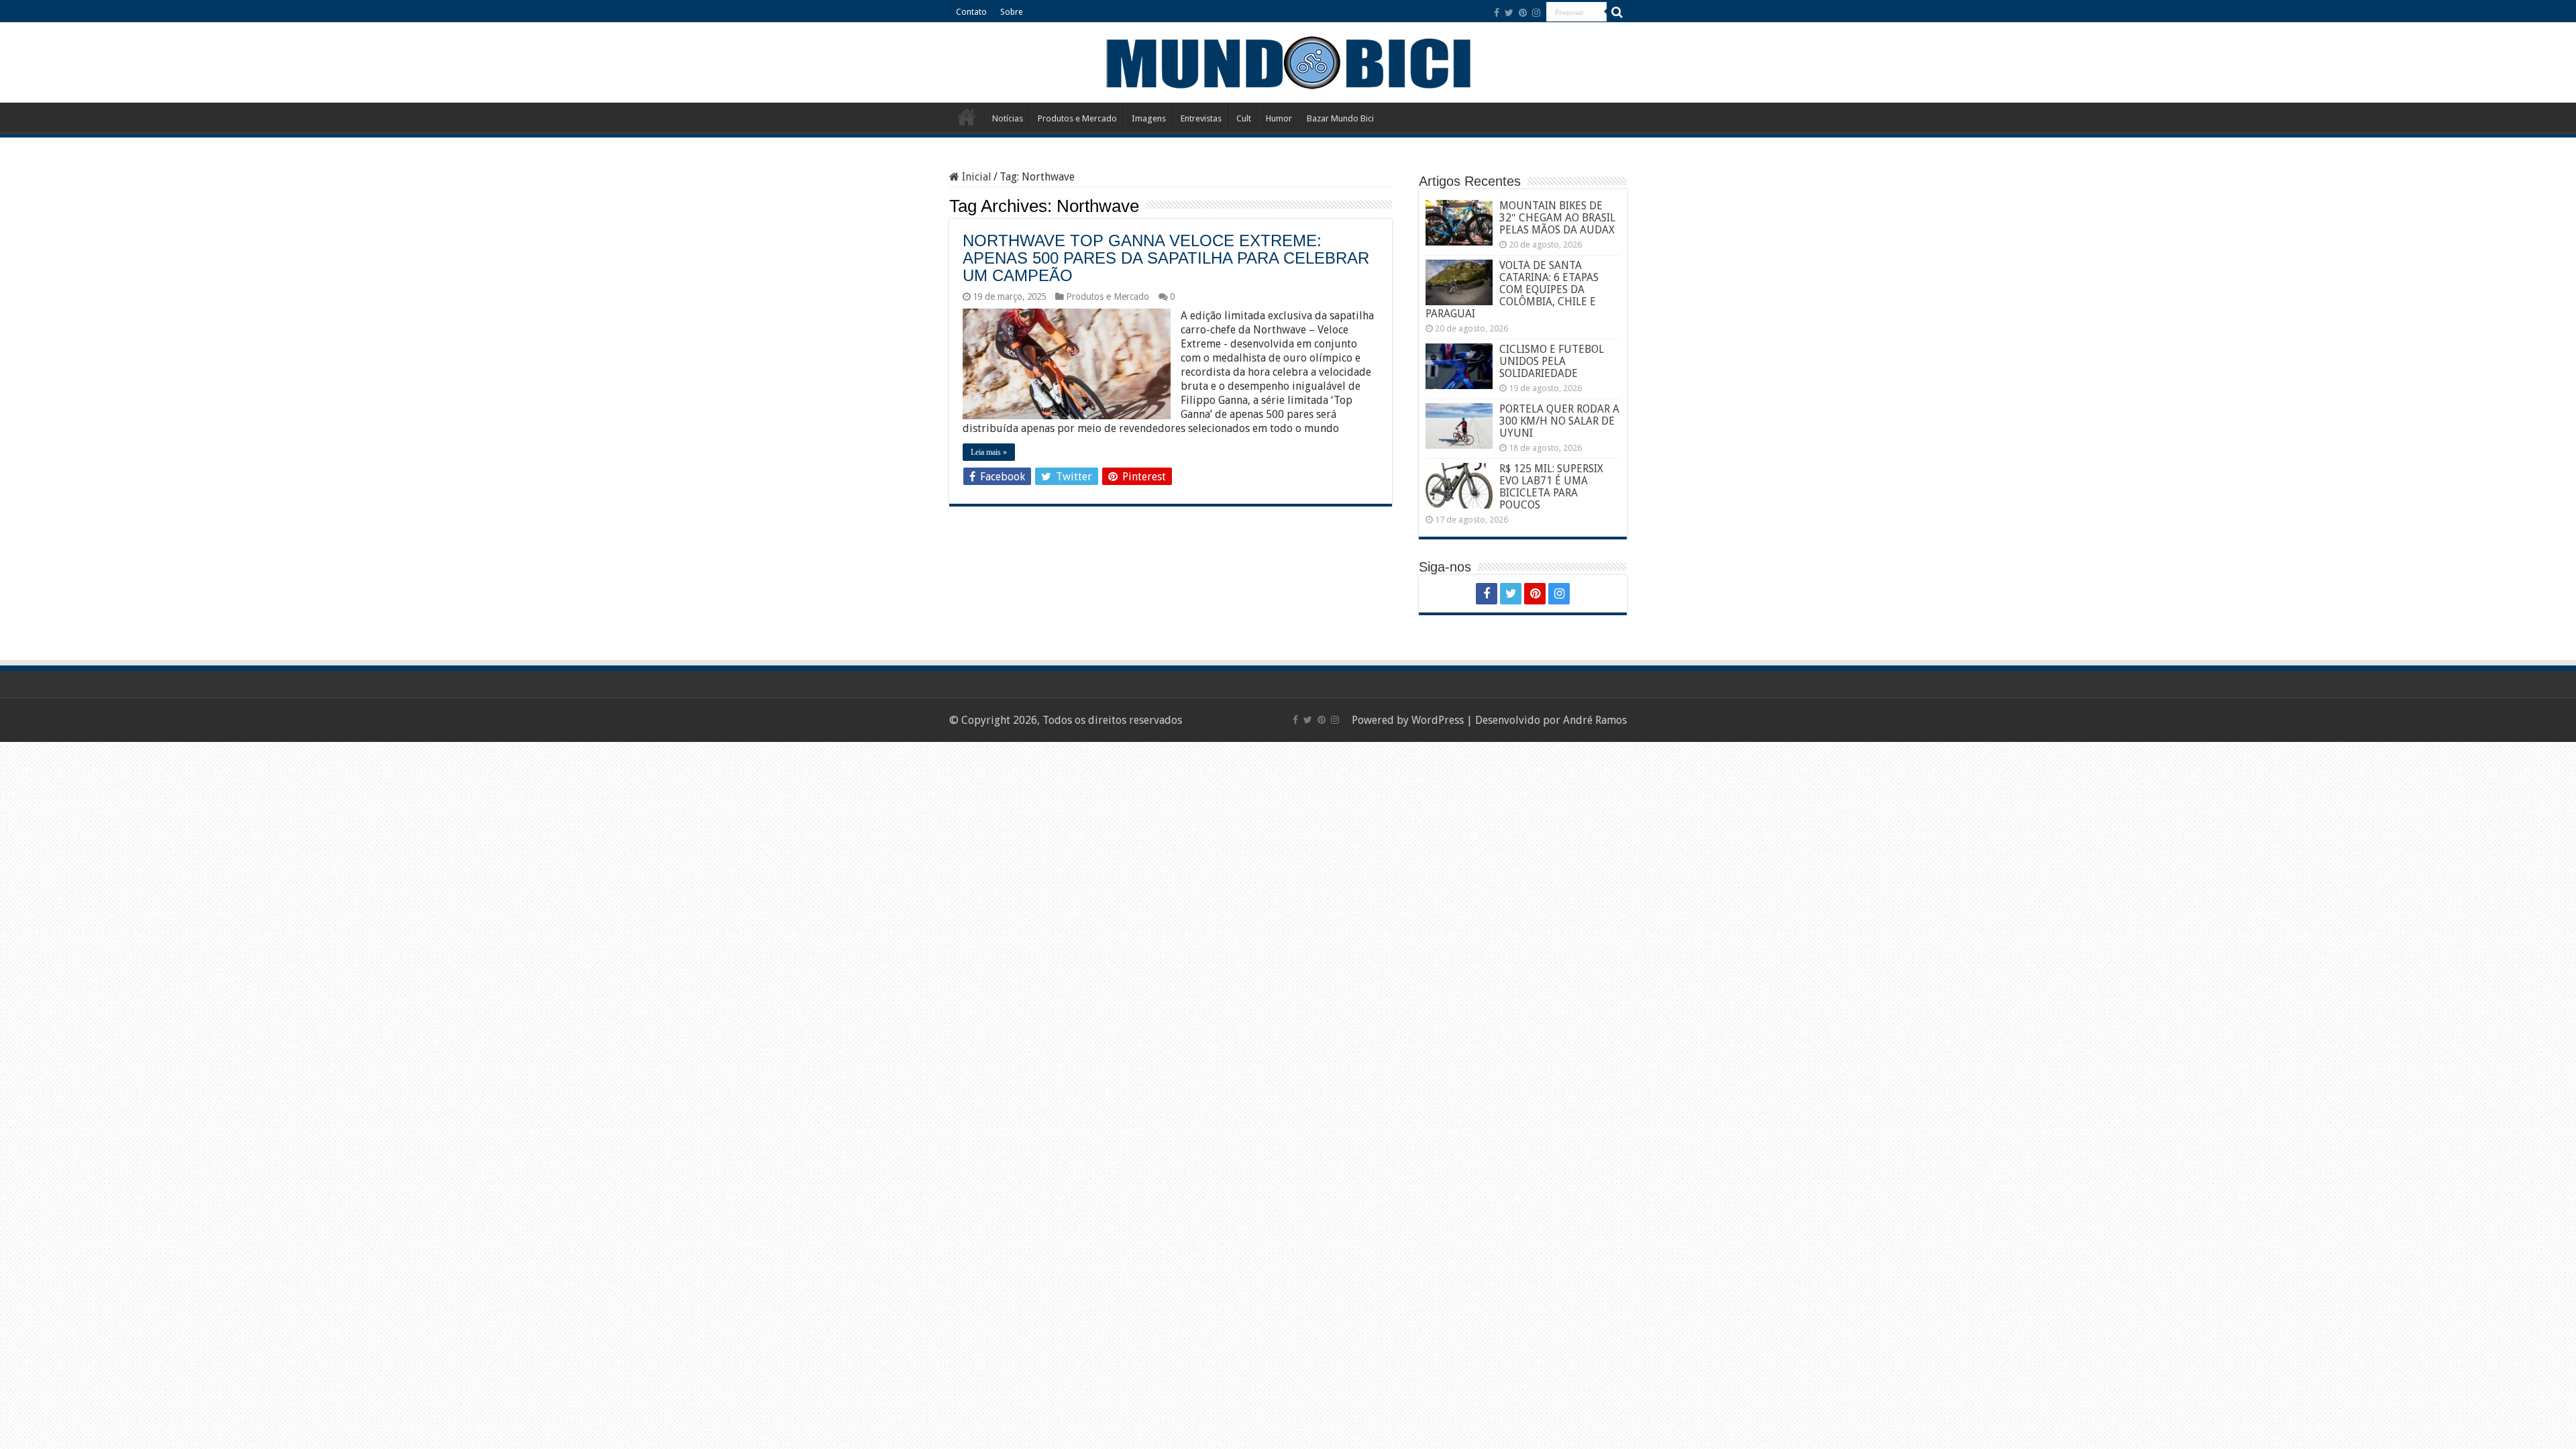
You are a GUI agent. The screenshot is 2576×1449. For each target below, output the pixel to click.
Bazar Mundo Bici (1340, 118)
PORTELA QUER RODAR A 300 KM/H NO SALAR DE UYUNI (1559, 421)
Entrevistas (1201, 118)
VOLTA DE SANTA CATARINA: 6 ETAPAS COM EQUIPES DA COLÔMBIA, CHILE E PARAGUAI (1512, 289)
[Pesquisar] (1617, 12)
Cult (1244, 118)
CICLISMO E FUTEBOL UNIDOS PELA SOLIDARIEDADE (1552, 361)
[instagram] (1536, 13)
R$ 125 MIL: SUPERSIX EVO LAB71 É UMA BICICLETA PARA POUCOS (1551, 487)
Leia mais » (989, 452)
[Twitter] (1509, 13)
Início (967, 117)
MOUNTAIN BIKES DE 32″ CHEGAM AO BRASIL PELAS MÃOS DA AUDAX (1557, 218)
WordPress (1438, 720)
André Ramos (1595, 720)
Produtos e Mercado (1077, 118)
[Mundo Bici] (1288, 61)
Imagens (1149, 118)
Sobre (1011, 12)
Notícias (1008, 118)
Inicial (975, 177)
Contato (971, 12)
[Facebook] (1497, 13)
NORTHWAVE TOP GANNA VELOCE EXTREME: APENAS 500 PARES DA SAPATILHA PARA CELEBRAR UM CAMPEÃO (1166, 258)
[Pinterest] (1523, 13)
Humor (1279, 118)
